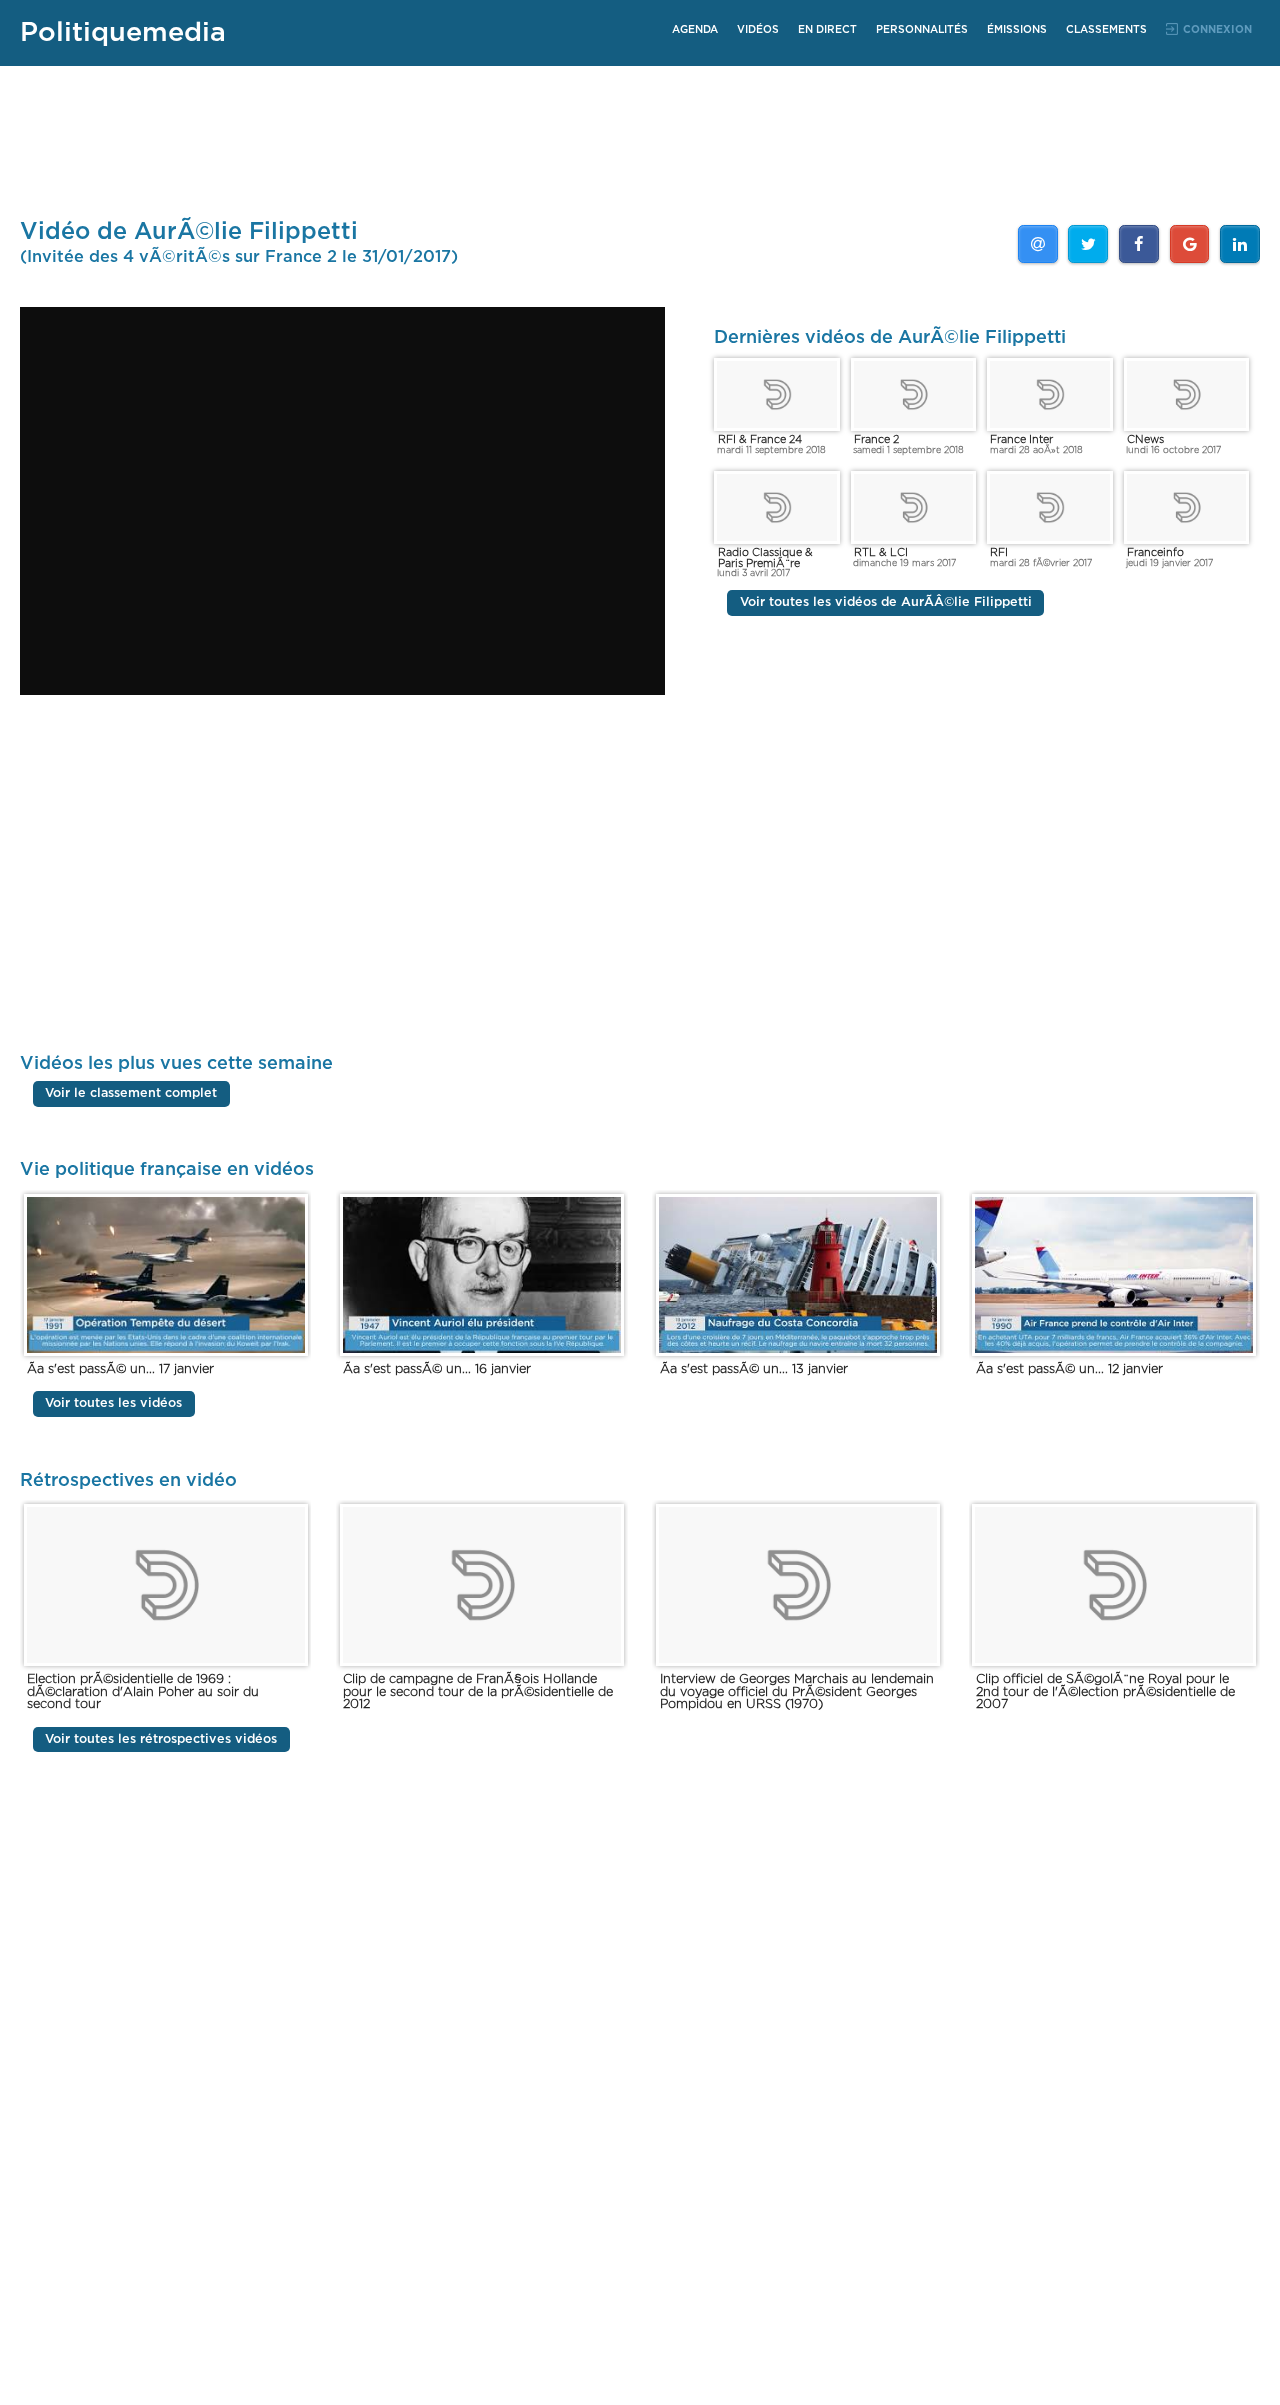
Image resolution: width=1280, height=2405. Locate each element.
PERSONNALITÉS (922, 30)
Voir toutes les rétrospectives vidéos (161, 1739)
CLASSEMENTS (1106, 30)
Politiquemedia (123, 32)
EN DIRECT (827, 30)
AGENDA (695, 30)
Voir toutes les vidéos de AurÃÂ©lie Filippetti (886, 603)
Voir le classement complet (131, 1093)
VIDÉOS (758, 30)
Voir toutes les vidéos (113, 1404)
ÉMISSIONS (1017, 30)
